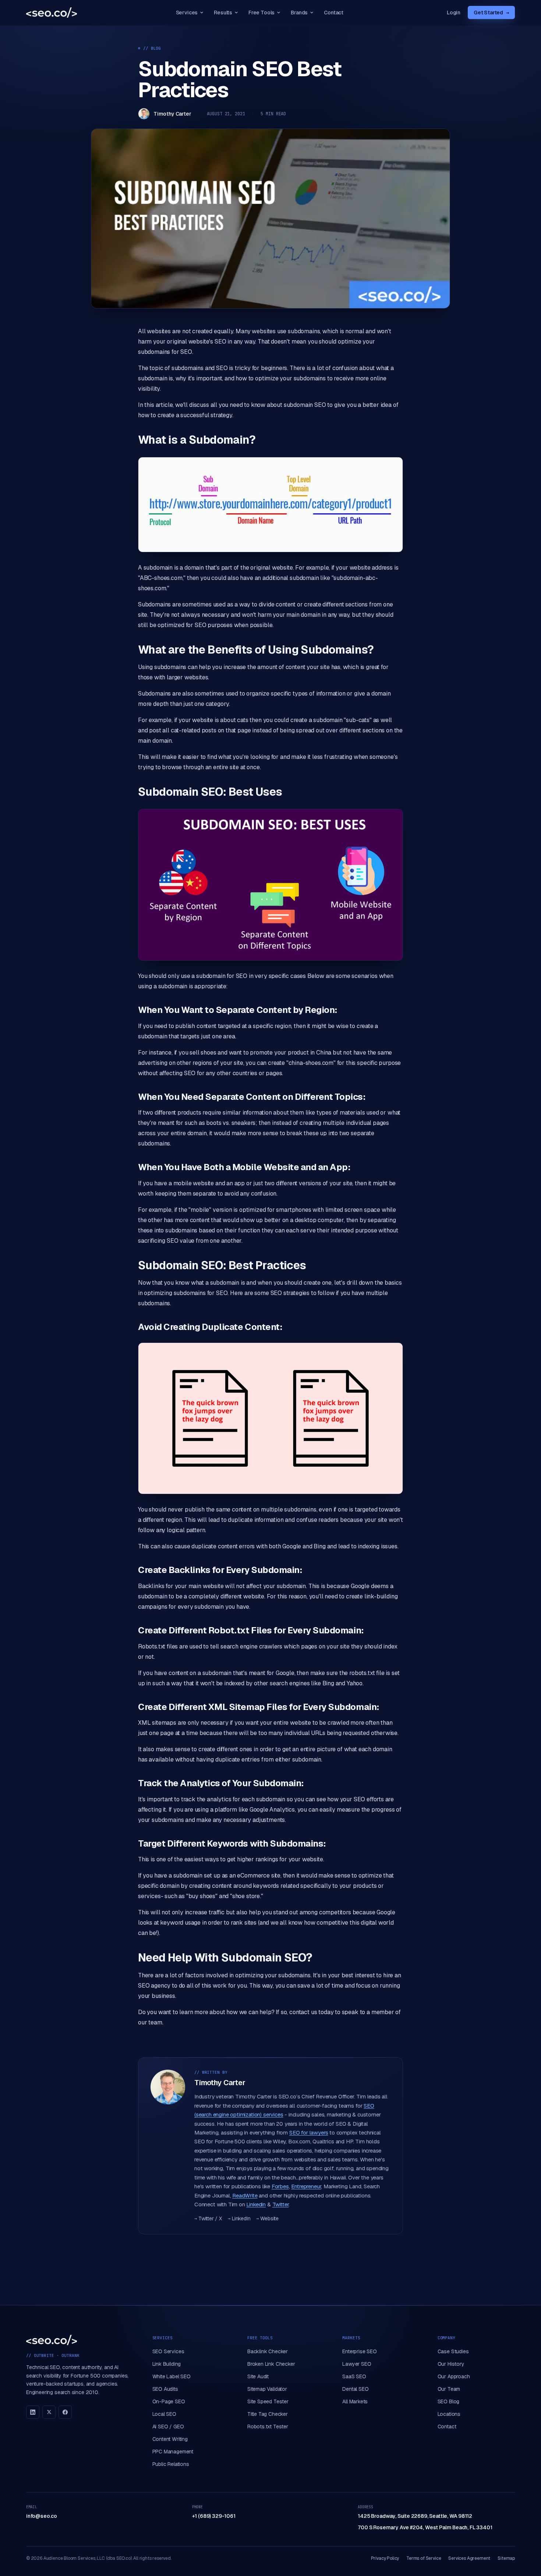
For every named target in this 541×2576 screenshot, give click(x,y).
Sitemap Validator (267, 2389)
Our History (451, 2364)
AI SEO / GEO (168, 2427)
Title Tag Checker (268, 2414)
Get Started (491, 13)
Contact (334, 13)
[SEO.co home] (52, 13)
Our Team (449, 2389)
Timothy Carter (172, 114)
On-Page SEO (169, 2401)
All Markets (355, 2401)
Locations (449, 2414)
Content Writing (170, 2439)
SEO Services (168, 2351)
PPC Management (173, 2452)
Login (454, 13)
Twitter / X (208, 2218)
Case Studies (453, 2351)
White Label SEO (172, 2376)
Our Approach (454, 2376)
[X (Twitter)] (49, 2412)
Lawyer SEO (357, 2364)
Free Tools (261, 13)
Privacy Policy (385, 2558)
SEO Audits (165, 2389)
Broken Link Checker (271, 2364)
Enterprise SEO (360, 2351)
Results (223, 13)
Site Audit (258, 2376)
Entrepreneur (306, 2186)
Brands (299, 13)
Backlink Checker (268, 2351)
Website (267, 2218)
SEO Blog (449, 2401)
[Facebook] (65, 2412)
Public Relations (171, 2464)
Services (187, 13)
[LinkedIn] (33, 2412)
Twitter (281, 2204)
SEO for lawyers (309, 2132)
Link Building (167, 2364)
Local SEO (164, 2414)
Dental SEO (355, 2389)
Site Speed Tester (268, 2401)
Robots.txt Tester (268, 2427)
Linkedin (256, 2204)
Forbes (280, 2186)
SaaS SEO (354, 2376)
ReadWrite (245, 2195)
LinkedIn (239, 2218)
